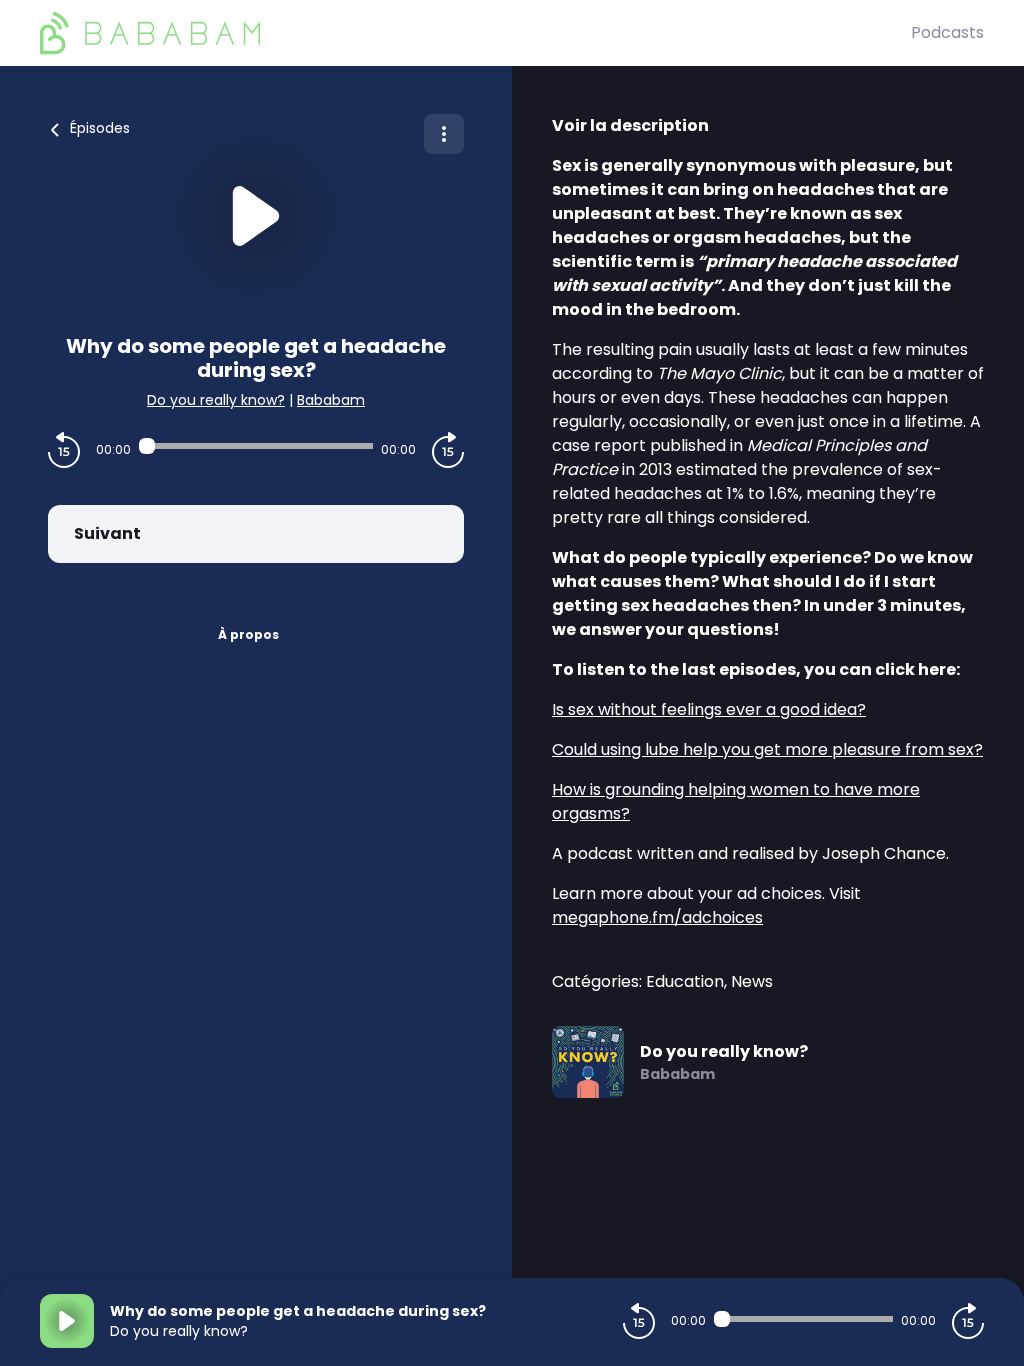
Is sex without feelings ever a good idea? (709, 709)
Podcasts (947, 32)
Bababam (331, 400)
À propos (248, 634)
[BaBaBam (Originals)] (475, 33)
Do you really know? (216, 400)
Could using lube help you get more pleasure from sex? (767, 749)
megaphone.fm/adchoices (657, 917)
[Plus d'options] (444, 134)
